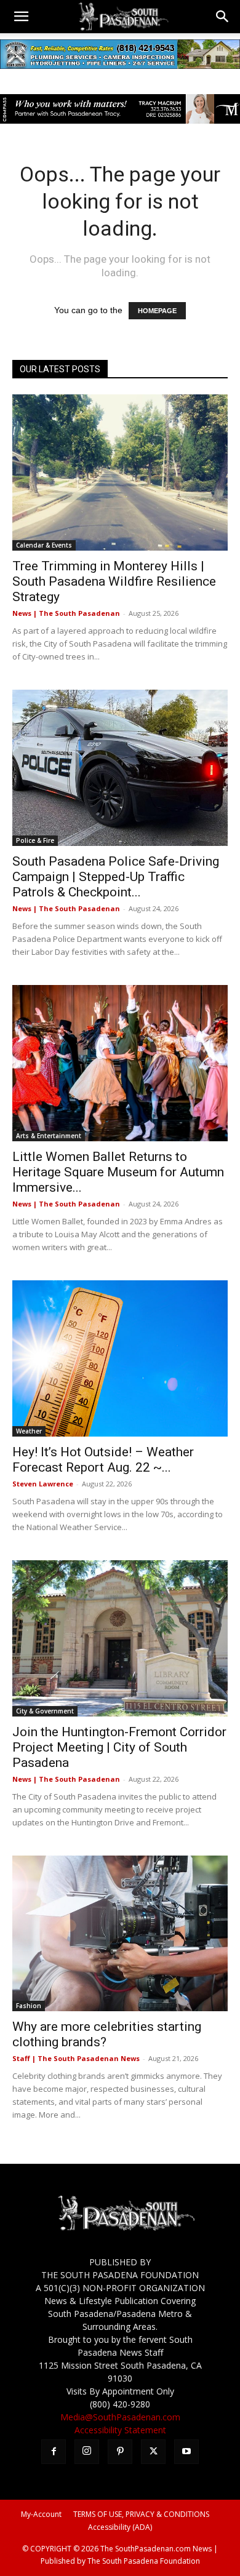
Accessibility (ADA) (120, 2527)
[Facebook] (54, 2452)
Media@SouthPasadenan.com (120, 2417)
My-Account (41, 2514)
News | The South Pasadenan (66, 613)
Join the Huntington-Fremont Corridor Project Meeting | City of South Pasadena (119, 1747)
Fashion (29, 2006)
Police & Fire (35, 840)
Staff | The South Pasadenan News (76, 2058)
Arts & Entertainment (49, 1136)
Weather (29, 1431)
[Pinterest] (120, 2452)
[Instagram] (87, 2452)
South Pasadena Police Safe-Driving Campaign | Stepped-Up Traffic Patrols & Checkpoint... (116, 877)
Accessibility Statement (120, 2430)
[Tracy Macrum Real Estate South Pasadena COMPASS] (120, 109)
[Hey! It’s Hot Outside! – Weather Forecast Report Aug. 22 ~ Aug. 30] (120, 1358)
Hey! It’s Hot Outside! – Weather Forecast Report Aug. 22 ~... (103, 1460)
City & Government (45, 1711)
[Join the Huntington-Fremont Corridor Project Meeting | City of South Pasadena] (120, 1638)
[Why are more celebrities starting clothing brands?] (120, 1934)
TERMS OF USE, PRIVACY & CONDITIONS (141, 2514)
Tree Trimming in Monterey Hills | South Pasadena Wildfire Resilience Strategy (114, 581)
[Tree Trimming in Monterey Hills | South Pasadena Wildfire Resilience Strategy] (120, 473)
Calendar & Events (44, 545)
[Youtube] (186, 2452)
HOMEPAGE (157, 311)
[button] (21, 17)
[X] (153, 2452)
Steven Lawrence (43, 1484)
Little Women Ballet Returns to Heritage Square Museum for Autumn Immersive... (118, 1172)
